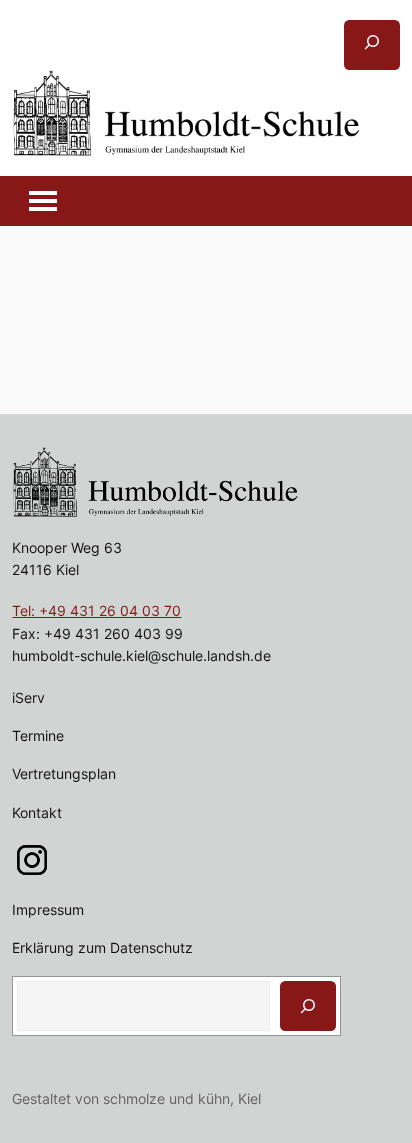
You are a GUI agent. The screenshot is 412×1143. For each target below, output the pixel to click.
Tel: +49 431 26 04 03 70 (96, 610)
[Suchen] (308, 1006)
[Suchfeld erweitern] (372, 45)
